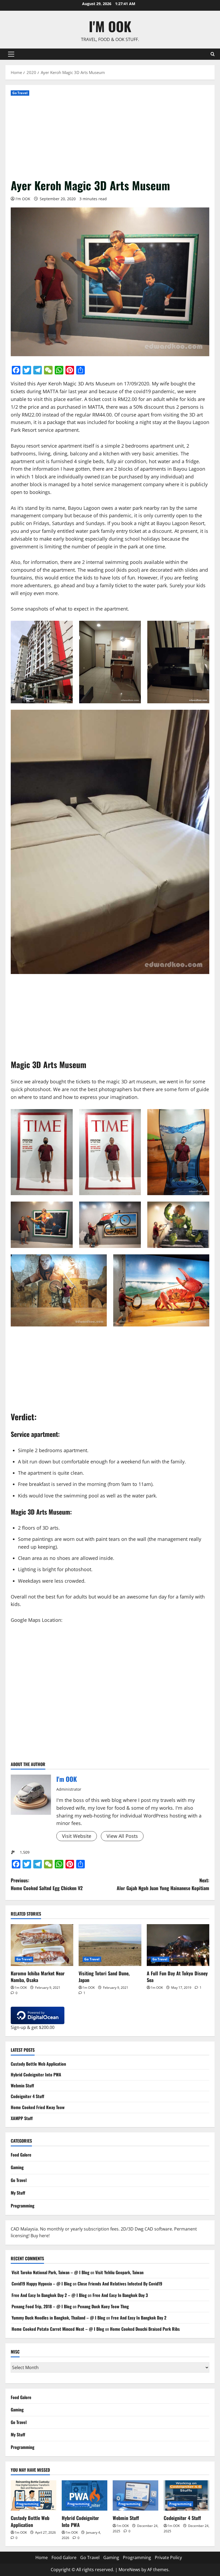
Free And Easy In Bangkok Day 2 (139, 2318)
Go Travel (20, 93)
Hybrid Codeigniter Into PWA (36, 2075)
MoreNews (129, 2570)
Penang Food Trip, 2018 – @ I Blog (42, 2306)
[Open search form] (213, 54)
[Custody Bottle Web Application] (34, 2495)
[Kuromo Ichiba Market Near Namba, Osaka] (42, 1945)
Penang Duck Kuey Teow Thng (103, 2306)
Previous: (47, 1884)
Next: (163, 1884)
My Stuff (18, 2193)
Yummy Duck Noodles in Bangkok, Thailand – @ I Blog (58, 2318)
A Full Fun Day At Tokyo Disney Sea (177, 1977)
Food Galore (21, 2155)
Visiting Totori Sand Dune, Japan (104, 1977)
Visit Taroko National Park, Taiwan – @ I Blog (50, 2272)
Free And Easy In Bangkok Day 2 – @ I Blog (49, 2295)
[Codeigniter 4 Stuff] (186, 2495)
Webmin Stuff (22, 2086)
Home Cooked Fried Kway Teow (38, 2107)
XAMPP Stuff (22, 2118)
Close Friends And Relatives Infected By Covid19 (120, 2284)
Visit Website (77, 1836)
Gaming (17, 2167)
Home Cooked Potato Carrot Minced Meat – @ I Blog (58, 2329)
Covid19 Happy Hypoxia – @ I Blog (42, 2284)
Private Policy (168, 2558)
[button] (11, 54)
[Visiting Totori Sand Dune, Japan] (110, 1945)
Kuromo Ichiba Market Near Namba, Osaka (38, 1977)
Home (42, 2558)
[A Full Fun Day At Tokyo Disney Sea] (178, 1945)
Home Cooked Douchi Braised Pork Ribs (145, 2329)
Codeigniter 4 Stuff (27, 2096)
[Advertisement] (110, 137)
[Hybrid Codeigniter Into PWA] (85, 2495)
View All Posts (122, 1836)
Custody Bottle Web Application (38, 2064)
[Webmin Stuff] (135, 2495)
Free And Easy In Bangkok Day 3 (120, 2295)
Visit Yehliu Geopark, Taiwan (119, 2272)
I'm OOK (110, 26)
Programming (23, 2206)
